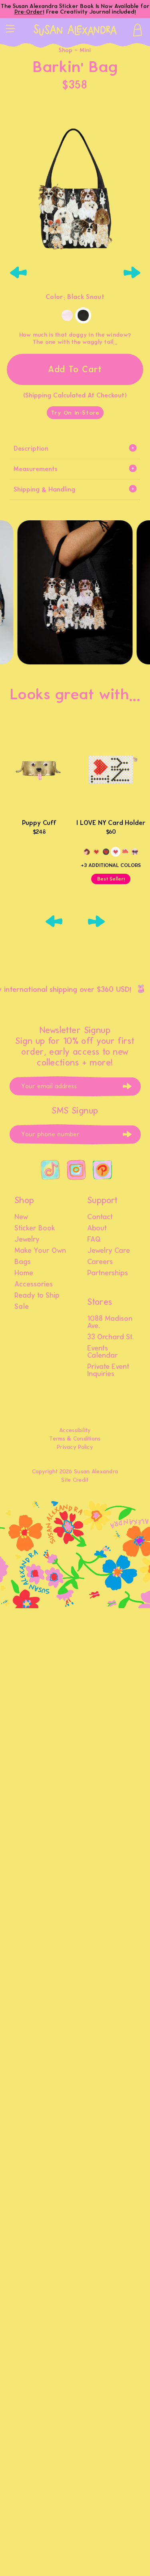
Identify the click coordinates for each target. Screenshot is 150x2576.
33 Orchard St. (111, 1337)
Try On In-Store (75, 413)
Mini (85, 50)
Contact (100, 1217)
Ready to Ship (37, 1296)
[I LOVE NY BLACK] (106, 852)
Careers (100, 1262)
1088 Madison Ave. (110, 1322)
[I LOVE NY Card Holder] (111, 769)
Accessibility (75, 1430)
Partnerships (108, 1273)
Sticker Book (35, 1228)
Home (24, 1273)
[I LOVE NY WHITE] (116, 852)
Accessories (34, 1284)
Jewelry (27, 1240)
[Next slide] (132, 273)
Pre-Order (29, 12)
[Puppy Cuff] (39, 769)
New (21, 1217)
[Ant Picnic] (135, 852)
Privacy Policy (75, 1447)
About (97, 1228)
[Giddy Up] (87, 852)
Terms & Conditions (75, 1439)
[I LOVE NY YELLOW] (96, 852)
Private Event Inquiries (108, 1370)
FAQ (94, 1240)
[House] (125, 852)
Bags (23, 1262)
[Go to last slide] (18, 273)
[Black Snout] (83, 315)
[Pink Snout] (67, 315)
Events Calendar (103, 1352)
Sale (22, 1307)
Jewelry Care (109, 1251)
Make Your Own (40, 1251)
